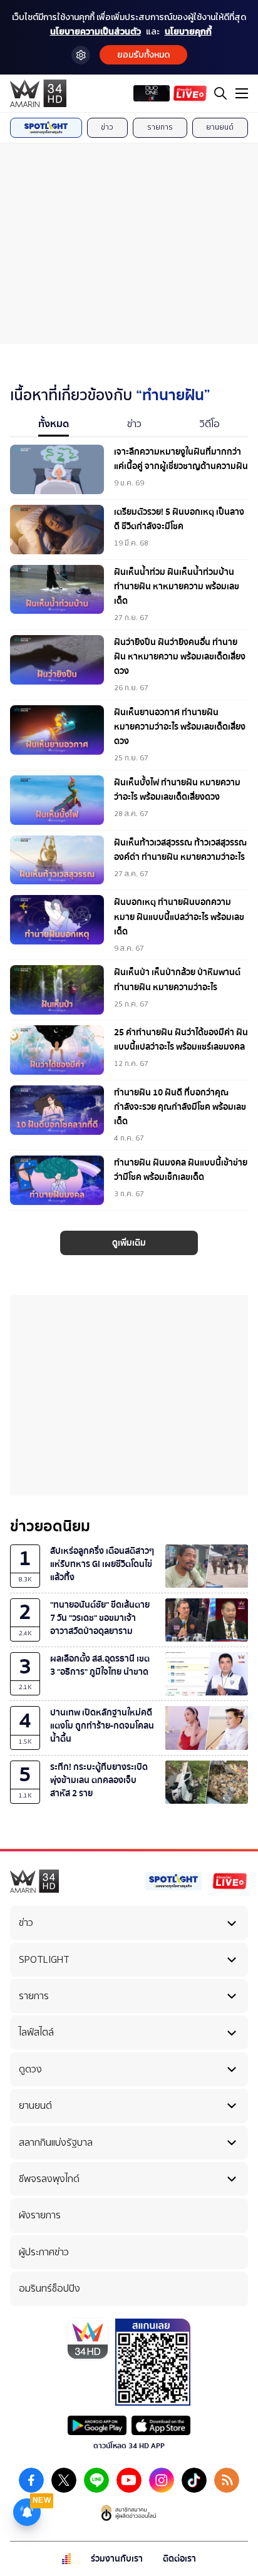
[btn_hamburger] (242, 93)
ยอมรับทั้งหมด (143, 55)
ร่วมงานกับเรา (117, 2559)
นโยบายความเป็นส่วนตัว (95, 32)
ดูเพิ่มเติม (129, 1243)
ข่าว (107, 127)
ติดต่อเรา (179, 2559)
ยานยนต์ (220, 127)
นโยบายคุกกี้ (188, 32)
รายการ (160, 127)
